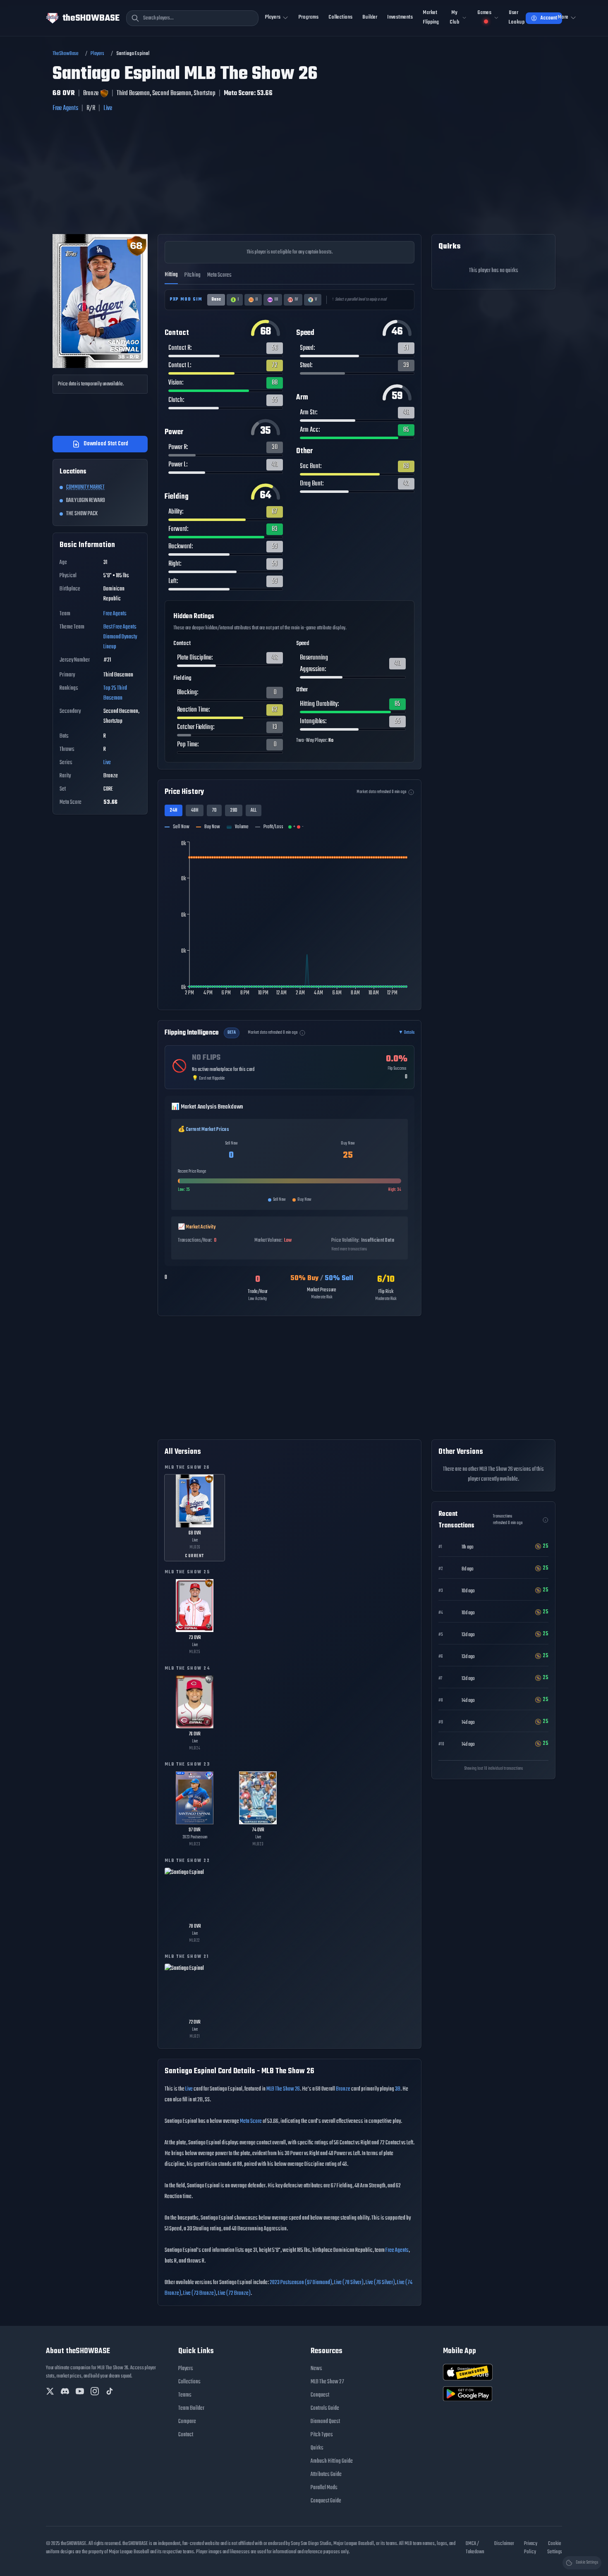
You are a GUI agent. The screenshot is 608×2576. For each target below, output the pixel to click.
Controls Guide (325, 2408)
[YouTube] (80, 2391)
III (276, 300)
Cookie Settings (555, 2548)
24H (174, 810)
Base (216, 300)
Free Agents (65, 108)
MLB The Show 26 (283, 2089)
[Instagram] (95, 2391)
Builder (370, 17)
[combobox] (192, 18)
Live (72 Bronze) (234, 2293)
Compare (187, 2422)
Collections (340, 17)
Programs (309, 17)
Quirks (317, 2448)
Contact (186, 2435)
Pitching (193, 275)
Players (97, 54)
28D (234, 810)
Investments (400, 17)
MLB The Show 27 (327, 2382)
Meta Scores (219, 275)
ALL (254, 810)
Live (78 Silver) (349, 2283)
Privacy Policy (531, 2548)
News (316, 2369)
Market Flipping (431, 17)
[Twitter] (50, 2391)
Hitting (171, 275)
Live (108, 108)
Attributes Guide (326, 2474)
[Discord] (65, 2391)
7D (214, 810)
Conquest (320, 2395)
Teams (185, 2395)
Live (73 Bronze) (200, 2293)
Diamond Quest (325, 2422)
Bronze (343, 2089)
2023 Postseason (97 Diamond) (301, 2283)
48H (195, 810)
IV (296, 300)
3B (398, 2089)
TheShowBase (66, 54)
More (563, 17)
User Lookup (517, 17)
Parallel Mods (324, 2488)
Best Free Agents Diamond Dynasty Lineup (120, 637)
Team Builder (191, 2408)
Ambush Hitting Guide (332, 2461)
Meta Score (251, 2121)
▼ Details (406, 1033)
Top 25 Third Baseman (115, 693)
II (256, 300)
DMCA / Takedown (475, 2548)
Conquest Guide (326, 2501)
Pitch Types (322, 2435)
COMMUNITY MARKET (85, 487)
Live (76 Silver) (380, 2283)
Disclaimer (504, 2544)
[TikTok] (110, 2391)
